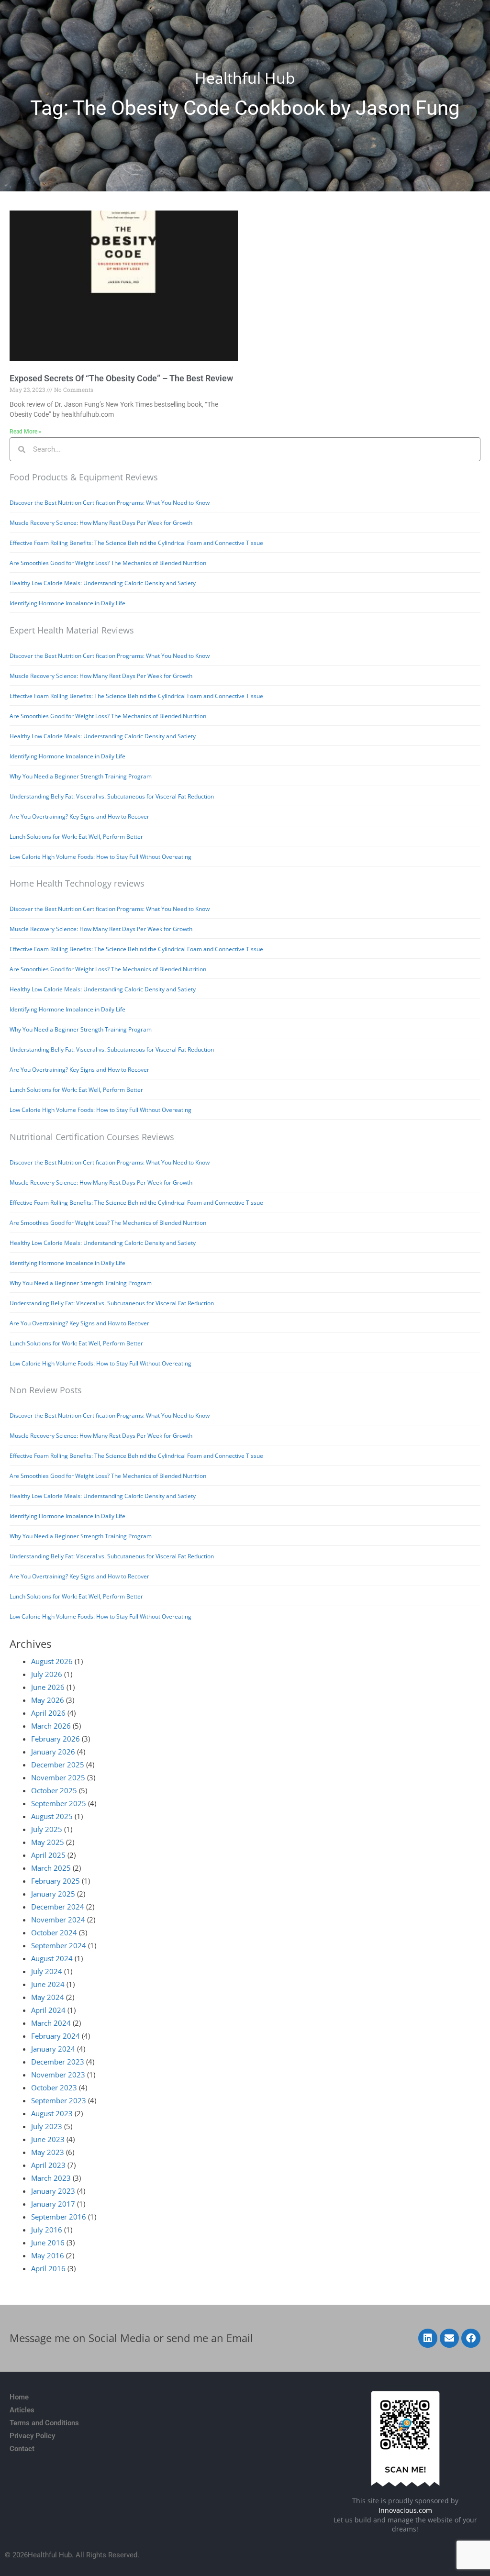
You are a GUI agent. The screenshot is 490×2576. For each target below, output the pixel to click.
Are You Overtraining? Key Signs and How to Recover (79, 816)
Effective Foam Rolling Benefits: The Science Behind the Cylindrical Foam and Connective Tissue (136, 543)
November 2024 (58, 1920)
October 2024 (54, 1932)
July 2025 (47, 1829)
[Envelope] (449, 2338)
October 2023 (54, 2087)
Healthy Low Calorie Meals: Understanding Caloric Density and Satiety (103, 583)
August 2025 (52, 1816)
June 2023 (48, 2139)
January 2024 (53, 2049)
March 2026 (51, 1726)
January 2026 (53, 1752)
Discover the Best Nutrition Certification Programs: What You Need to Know (110, 503)
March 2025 (51, 1868)
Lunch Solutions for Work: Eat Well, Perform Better (76, 837)
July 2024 (47, 1971)
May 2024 (48, 1997)
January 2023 (53, 2191)
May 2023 (48, 2152)
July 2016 (47, 2230)
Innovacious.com (405, 2510)
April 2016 (48, 2268)
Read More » (26, 432)
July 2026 (47, 1674)
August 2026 (52, 1661)
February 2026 (56, 1739)
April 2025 (48, 1855)
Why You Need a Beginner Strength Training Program (81, 776)
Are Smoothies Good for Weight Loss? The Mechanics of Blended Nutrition (108, 563)
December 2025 (58, 1765)
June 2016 (48, 2243)
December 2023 (58, 2062)
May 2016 (48, 2255)
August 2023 (52, 2113)
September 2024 (59, 1945)
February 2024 (56, 2036)
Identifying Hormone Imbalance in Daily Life (67, 603)
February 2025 (56, 1881)
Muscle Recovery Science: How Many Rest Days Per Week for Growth (101, 523)
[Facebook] (471, 2338)
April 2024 (48, 2010)
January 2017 (53, 2204)
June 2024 (48, 1984)
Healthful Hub (245, 78)
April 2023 (48, 2165)
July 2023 (47, 2126)
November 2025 (58, 1777)
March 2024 (51, 2023)
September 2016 (59, 2217)
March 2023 (51, 2178)
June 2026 (48, 1687)
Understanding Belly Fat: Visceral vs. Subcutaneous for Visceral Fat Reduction (112, 796)
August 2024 (52, 1958)
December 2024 (58, 1907)
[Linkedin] (428, 2338)
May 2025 (48, 1842)
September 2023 (59, 2100)
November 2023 (58, 2075)
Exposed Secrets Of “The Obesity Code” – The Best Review (121, 378)
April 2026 (48, 1713)
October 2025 (54, 1790)
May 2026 (48, 1700)
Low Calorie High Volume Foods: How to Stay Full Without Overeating (100, 857)
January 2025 (53, 1894)
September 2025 (59, 1803)
